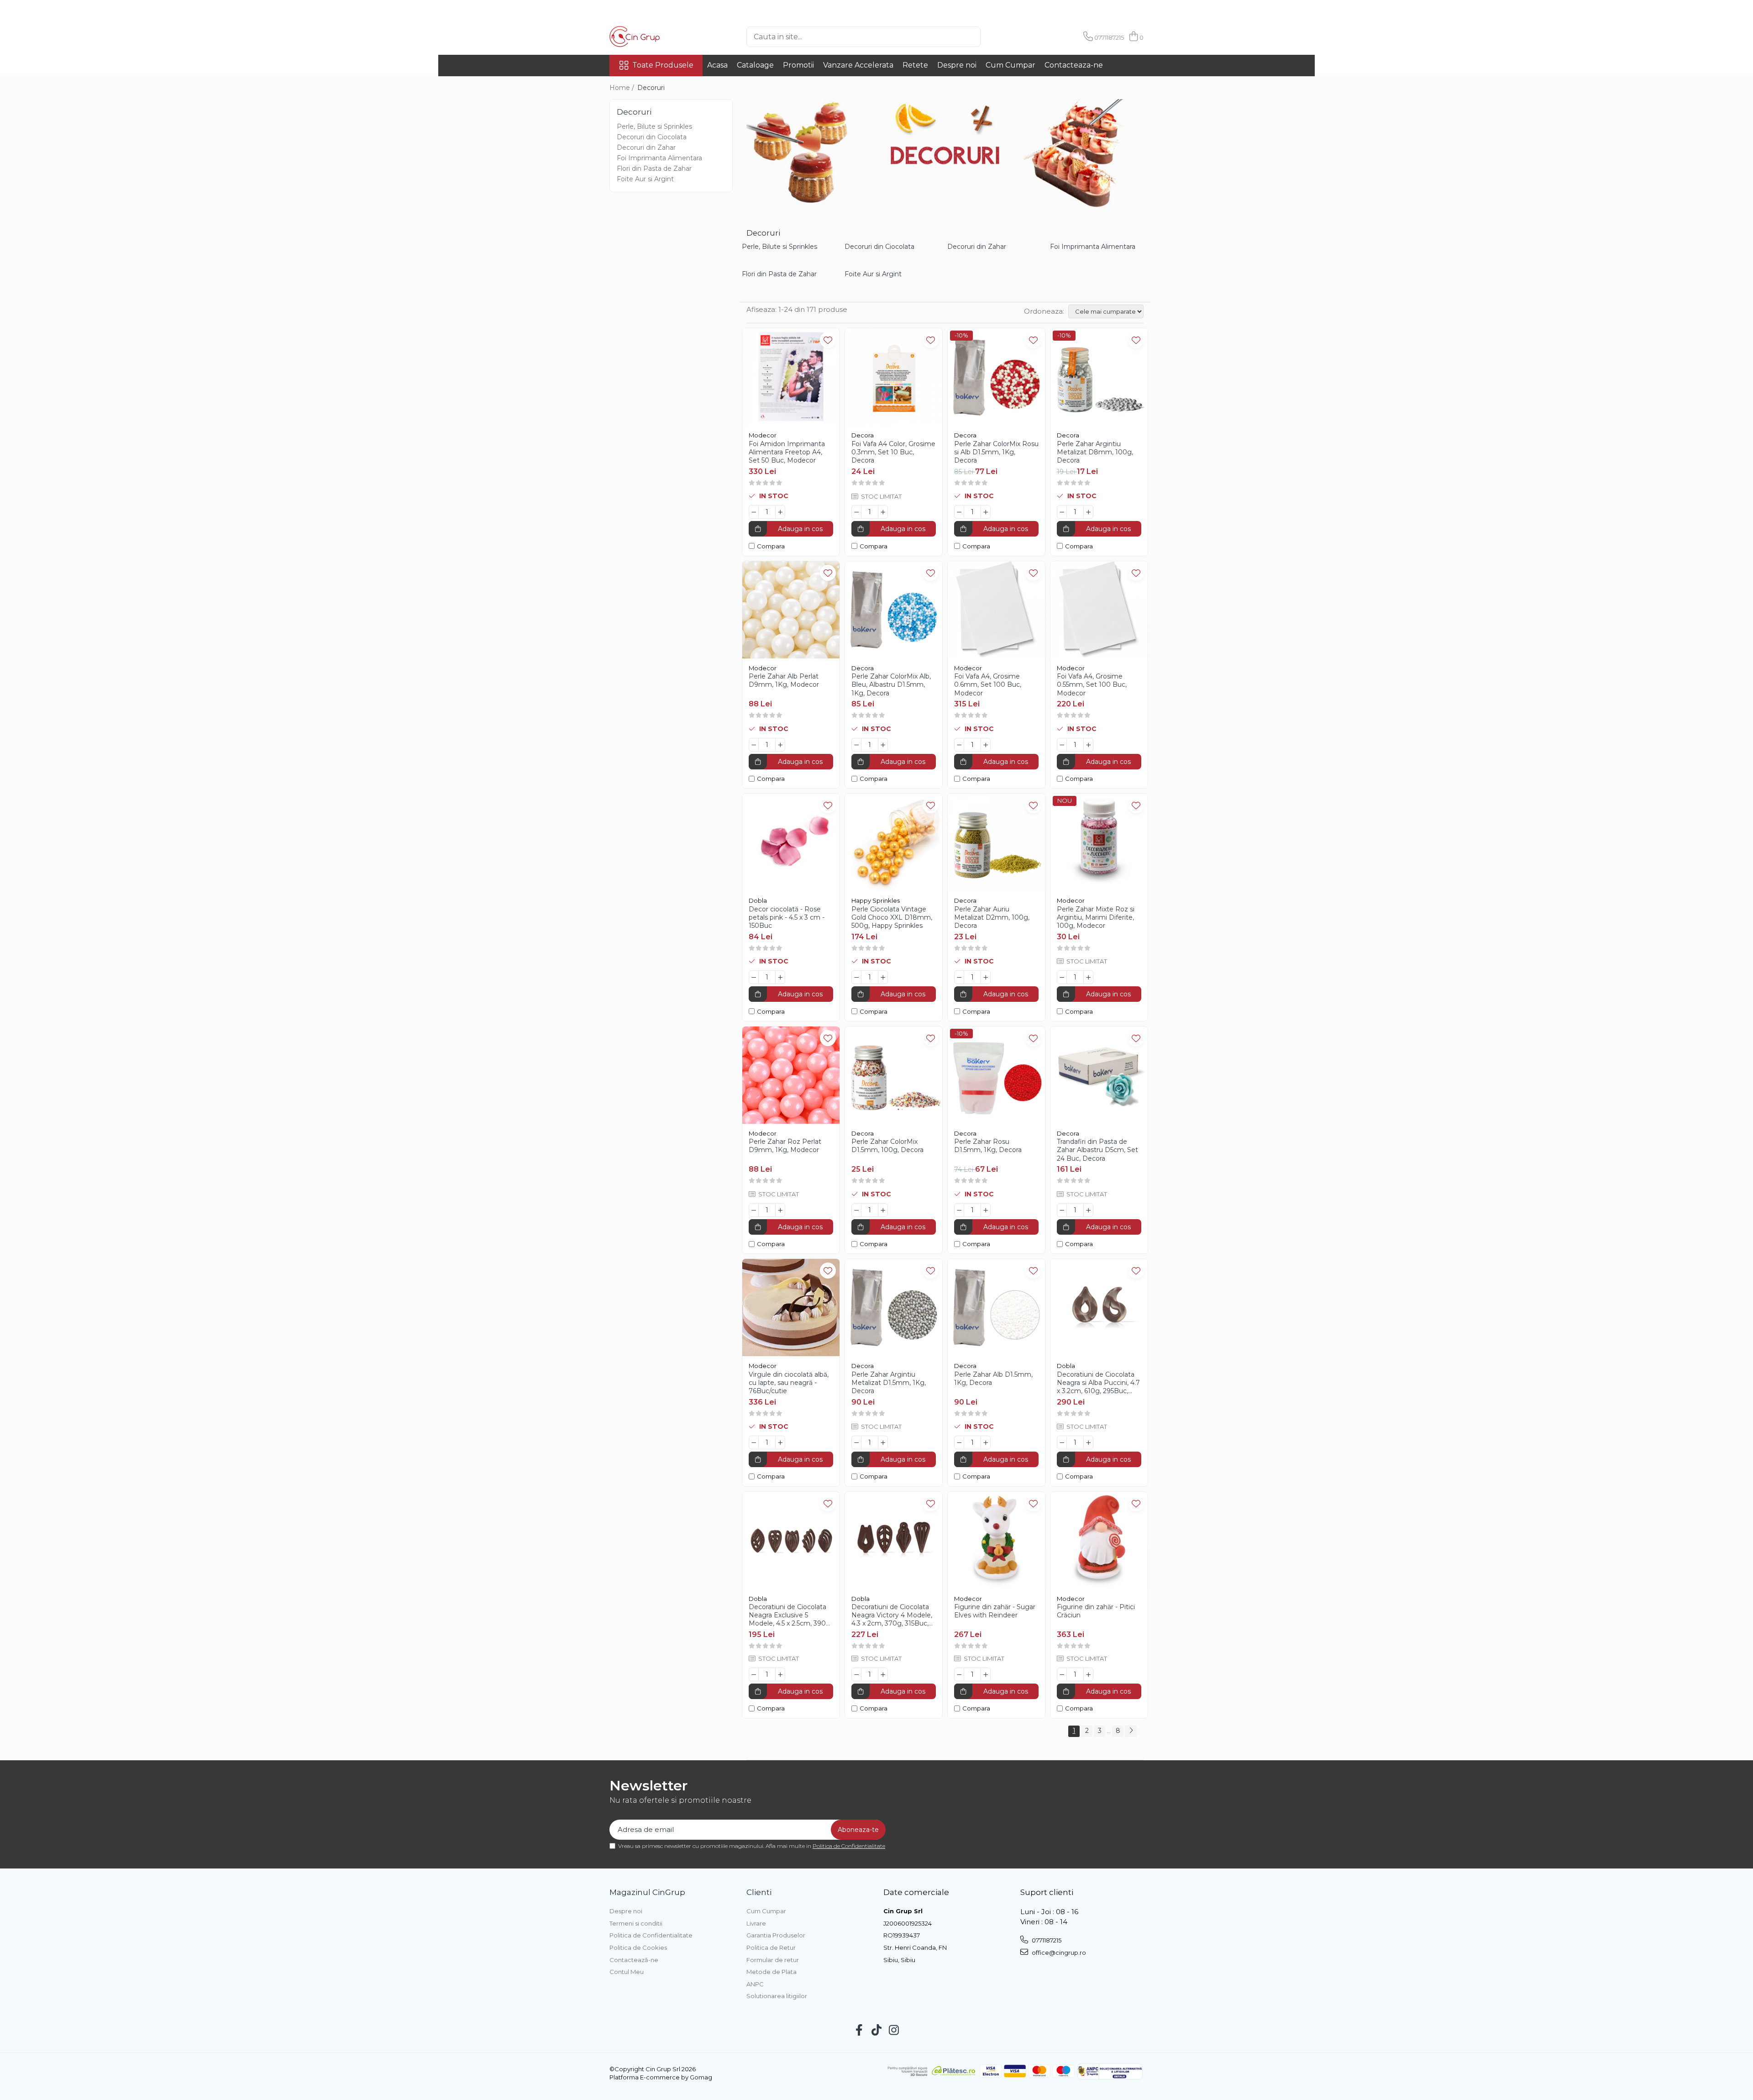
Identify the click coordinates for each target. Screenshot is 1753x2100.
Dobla (758, 900)
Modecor (763, 435)
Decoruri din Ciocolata (652, 137)
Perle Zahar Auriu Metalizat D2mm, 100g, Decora (992, 917)
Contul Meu (627, 1972)
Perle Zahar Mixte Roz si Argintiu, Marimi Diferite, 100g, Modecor (1096, 917)
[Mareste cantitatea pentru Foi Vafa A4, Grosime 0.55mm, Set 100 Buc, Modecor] (1088, 745)
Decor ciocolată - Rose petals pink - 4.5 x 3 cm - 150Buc (787, 917)
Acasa (717, 65)
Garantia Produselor (776, 1935)
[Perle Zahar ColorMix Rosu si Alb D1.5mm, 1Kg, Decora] (996, 377)
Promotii (798, 65)
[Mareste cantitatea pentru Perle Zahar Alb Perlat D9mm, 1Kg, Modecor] (780, 745)
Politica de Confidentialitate (849, 1846)
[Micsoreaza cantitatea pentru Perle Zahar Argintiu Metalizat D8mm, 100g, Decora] (1062, 512)
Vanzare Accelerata (858, 65)
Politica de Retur (771, 1947)
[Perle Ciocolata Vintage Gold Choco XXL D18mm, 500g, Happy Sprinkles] (894, 842)
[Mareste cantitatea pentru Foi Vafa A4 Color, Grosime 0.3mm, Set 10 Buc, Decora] (883, 512)
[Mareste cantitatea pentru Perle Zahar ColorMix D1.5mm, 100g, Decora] (883, 1210)
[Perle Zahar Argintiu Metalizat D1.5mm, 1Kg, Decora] (894, 1308)
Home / (623, 88)
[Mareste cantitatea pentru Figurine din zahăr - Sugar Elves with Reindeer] (986, 1674)
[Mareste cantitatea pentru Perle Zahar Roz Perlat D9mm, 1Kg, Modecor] (780, 1210)
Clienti (759, 1892)
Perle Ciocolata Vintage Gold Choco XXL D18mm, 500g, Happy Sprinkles (892, 917)
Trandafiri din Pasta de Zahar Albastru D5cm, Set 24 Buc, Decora (1097, 1150)
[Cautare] (996, 37)
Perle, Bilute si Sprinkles (654, 126)
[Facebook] (859, 2031)
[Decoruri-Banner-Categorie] (945, 154)
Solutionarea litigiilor (777, 1996)
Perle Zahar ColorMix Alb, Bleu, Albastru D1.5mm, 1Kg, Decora (891, 684)
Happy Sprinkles (876, 900)
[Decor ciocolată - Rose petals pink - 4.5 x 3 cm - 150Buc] (791, 842)
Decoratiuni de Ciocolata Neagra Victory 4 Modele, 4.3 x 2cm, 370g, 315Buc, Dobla (892, 1615)
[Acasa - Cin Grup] (655, 37)
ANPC (755, 1984)
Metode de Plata (772, 1972)
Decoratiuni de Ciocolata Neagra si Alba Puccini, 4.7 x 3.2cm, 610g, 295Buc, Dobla (1098, 1383)
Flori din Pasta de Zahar (654, 168)
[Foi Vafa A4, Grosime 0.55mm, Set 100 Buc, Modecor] (1099, 610)
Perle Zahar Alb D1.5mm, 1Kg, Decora (993, 1379)
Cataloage (755, 65)
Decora (863, 435)
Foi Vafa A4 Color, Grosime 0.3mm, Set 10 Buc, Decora (893, 452)
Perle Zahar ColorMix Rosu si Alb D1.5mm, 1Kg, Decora (996, 452)
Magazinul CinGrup (647, 1892)
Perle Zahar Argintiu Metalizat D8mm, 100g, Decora (1095, 452)
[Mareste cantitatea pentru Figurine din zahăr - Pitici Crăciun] (1088, 1674)
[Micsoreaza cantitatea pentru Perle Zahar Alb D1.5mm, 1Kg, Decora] (959, 1442)
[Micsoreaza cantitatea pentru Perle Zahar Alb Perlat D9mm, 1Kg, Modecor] (754, 745)
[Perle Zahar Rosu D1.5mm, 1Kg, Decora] (996, 1075)
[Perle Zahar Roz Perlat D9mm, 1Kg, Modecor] (791, 1075)
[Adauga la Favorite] (828, 340)
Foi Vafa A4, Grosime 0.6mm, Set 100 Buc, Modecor (988, 684)
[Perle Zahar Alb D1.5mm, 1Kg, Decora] (996, 1308)
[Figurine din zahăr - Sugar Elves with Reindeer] (996, 1540)
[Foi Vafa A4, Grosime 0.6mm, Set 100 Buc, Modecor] (996, 610)
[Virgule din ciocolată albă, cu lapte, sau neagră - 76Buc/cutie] (791, 1308)
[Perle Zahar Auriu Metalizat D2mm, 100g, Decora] (996, 842)
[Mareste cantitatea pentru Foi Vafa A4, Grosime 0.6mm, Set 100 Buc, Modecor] (986, 745)
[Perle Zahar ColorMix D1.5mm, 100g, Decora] (894, 1075)
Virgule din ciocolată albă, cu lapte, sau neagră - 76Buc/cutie (789, 1383)
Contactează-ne (634, 1960)
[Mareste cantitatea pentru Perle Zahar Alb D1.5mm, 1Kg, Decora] (986, 1442)
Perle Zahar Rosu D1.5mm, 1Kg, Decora (988, 1146)
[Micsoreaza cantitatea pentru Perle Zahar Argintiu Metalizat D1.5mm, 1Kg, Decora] (856, 1442)
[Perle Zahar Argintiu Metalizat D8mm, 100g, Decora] (1099, 377)
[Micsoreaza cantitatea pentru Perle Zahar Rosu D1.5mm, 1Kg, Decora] (959, 1210)
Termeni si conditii (636, 1923)
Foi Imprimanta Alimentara (659, 158)
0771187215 (1046, 1940)
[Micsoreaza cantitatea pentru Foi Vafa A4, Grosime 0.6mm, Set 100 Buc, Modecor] (959, 745)
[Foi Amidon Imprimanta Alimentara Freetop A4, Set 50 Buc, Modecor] (791, 377)
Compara (771, 546)
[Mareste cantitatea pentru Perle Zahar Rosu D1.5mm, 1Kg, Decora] (986, 1210)
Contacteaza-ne (1074, 65)
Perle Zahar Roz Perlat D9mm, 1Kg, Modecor (785, 1146)
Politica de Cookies (638, 1947)
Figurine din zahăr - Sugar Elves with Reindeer (995, 1611)
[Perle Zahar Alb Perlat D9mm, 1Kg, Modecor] (791, 610)
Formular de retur (773, 1960)
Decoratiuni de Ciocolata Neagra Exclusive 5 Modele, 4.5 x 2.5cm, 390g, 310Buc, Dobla (790, 1615)
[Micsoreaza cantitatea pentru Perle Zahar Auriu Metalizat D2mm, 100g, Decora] (959, 977)
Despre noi (957, 65)
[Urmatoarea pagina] (1131, 1731)
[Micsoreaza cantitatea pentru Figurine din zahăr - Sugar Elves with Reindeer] (959, 1674)
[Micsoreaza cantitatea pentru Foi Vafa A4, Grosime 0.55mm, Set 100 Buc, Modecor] (1062, 745)
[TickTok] (877, 2031)
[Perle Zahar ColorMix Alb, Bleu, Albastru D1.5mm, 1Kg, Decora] (894, 610)
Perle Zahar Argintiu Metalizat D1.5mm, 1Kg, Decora (889, 1383)
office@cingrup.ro (1058, 1953)
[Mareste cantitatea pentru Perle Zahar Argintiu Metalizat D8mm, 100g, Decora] (1088, 512)
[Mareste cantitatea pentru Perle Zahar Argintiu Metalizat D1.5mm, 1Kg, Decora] (883, 1442)
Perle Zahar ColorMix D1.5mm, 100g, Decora (887, 1146)
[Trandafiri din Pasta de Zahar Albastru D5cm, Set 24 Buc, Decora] (1099, 1075)
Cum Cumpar (1010, 65)
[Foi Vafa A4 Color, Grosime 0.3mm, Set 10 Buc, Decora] (894, 377)
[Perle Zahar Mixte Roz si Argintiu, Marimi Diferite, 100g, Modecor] (1099, 842)
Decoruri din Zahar (646, 147)
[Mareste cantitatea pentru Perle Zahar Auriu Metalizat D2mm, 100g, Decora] (986, 977)
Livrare (756, 1923)
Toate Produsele (663, 65)
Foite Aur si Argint (645, 179)
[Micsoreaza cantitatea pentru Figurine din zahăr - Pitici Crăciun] (1062, 1674)
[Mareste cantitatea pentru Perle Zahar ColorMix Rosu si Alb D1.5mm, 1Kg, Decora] (986, 512)
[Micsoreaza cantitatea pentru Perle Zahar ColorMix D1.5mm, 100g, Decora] (856, 1210)
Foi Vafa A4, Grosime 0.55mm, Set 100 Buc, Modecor (1092, 684)
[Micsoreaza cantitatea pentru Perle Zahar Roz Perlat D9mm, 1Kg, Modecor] (754, 1210)
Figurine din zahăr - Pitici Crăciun (1096, 1611)
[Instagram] (894, 2031)
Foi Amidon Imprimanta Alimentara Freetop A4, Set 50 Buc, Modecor (787, 452)
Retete (915, 65)
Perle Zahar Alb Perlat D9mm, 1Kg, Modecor (784, 680)
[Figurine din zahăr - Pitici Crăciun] (1099, 1540)
